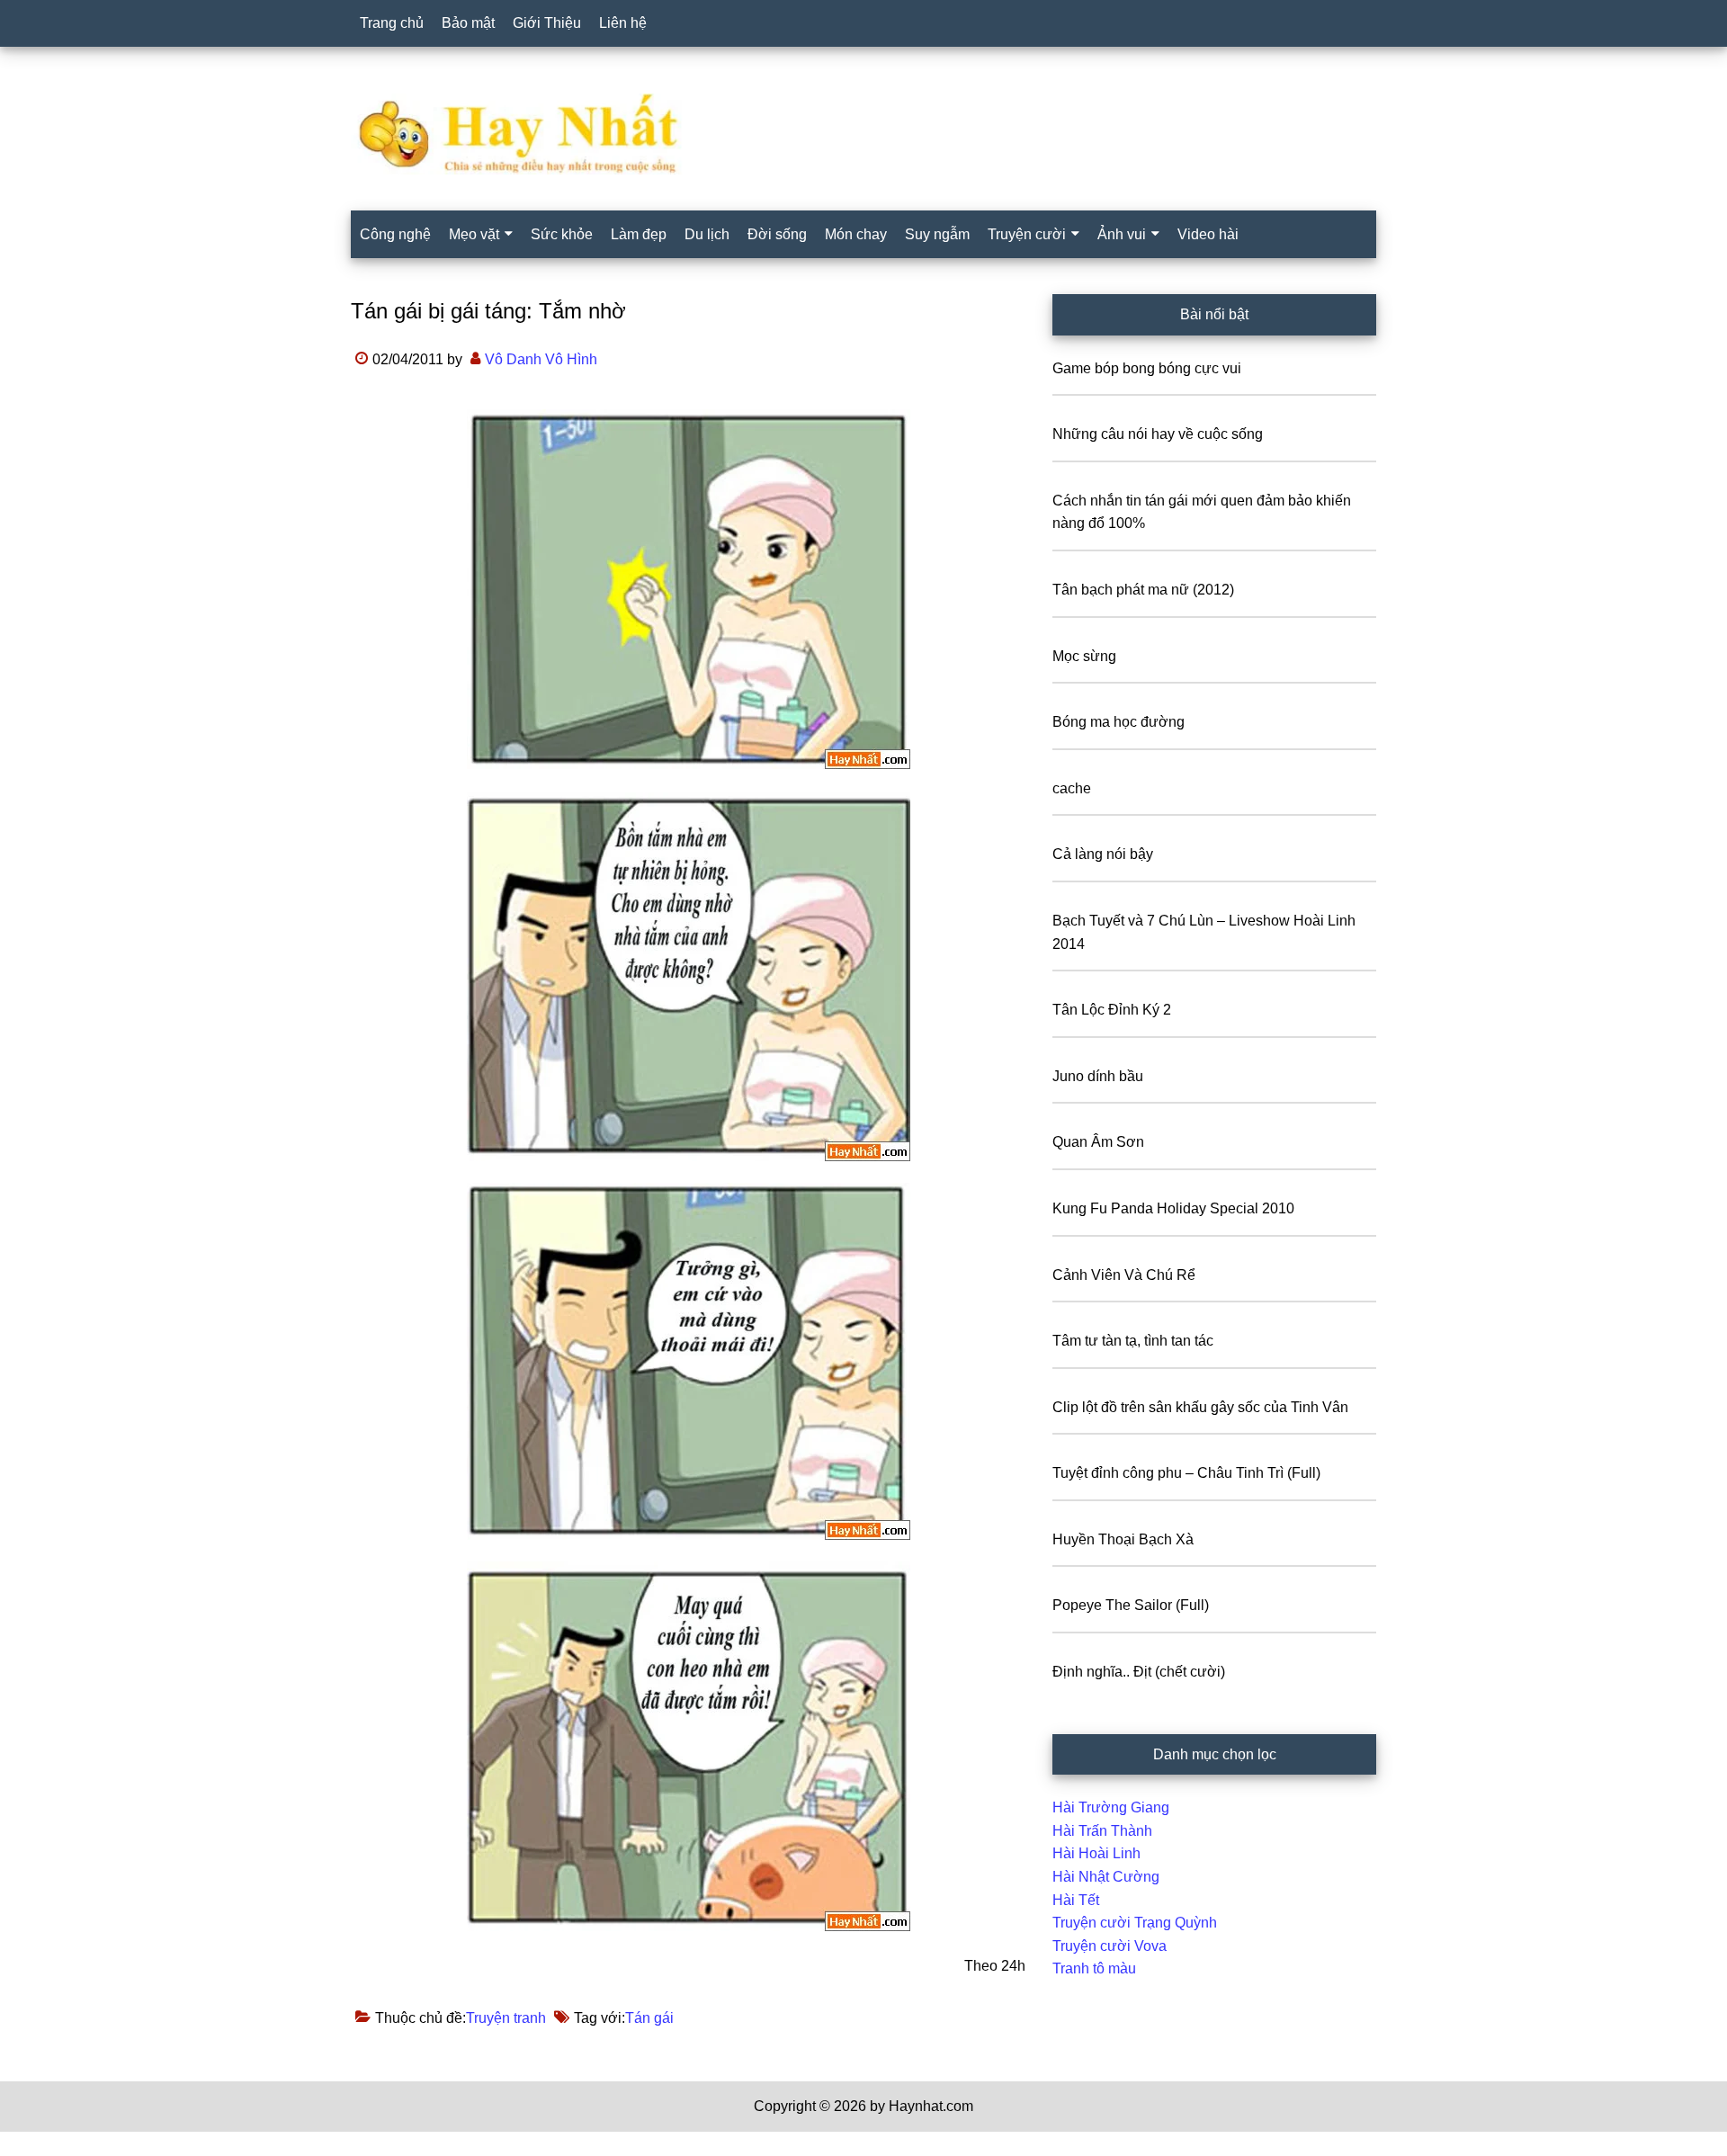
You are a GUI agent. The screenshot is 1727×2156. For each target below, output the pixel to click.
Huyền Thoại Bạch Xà (1123, 1539)
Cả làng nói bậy (1103, 854)
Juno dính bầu (1098, 1076)
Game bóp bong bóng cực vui (1147, 368)
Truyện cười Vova (1110, 1946)
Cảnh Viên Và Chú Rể (1124, 1275)
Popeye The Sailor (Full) (1131, 1605)
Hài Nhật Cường (1106, 1877)
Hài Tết (1076, 1900)
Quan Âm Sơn (1098, 1142)
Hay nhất (863, 134)
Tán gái (649, 2018)
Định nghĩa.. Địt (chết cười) (1139, 1672)
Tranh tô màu (1094, 1968)
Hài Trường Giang (1111, 1807)
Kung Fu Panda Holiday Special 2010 (1173, 1208)
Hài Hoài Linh (1096, 1853)
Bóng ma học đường (1119, 722)
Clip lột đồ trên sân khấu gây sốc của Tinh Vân (1200, 1407)
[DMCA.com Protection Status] (45, 2145)
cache (1072, 788)
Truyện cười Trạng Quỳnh (1135, 1923)
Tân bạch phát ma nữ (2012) (1143, 590)
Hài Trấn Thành (1102, 1831)
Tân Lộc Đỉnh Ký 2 (1112, 1010)
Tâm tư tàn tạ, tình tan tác (1133, 1341)
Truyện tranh (506, 2018)
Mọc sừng (1084, 656)
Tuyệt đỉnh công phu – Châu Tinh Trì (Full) (1186, 1473)
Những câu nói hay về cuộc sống (1158, 434)
